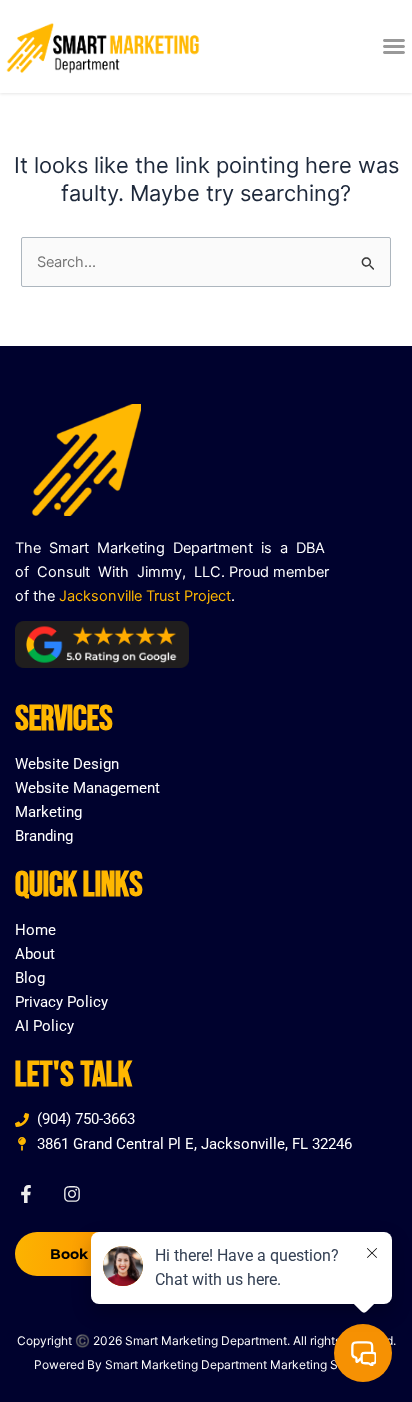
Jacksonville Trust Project (145, 596)
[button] (394, 46)
